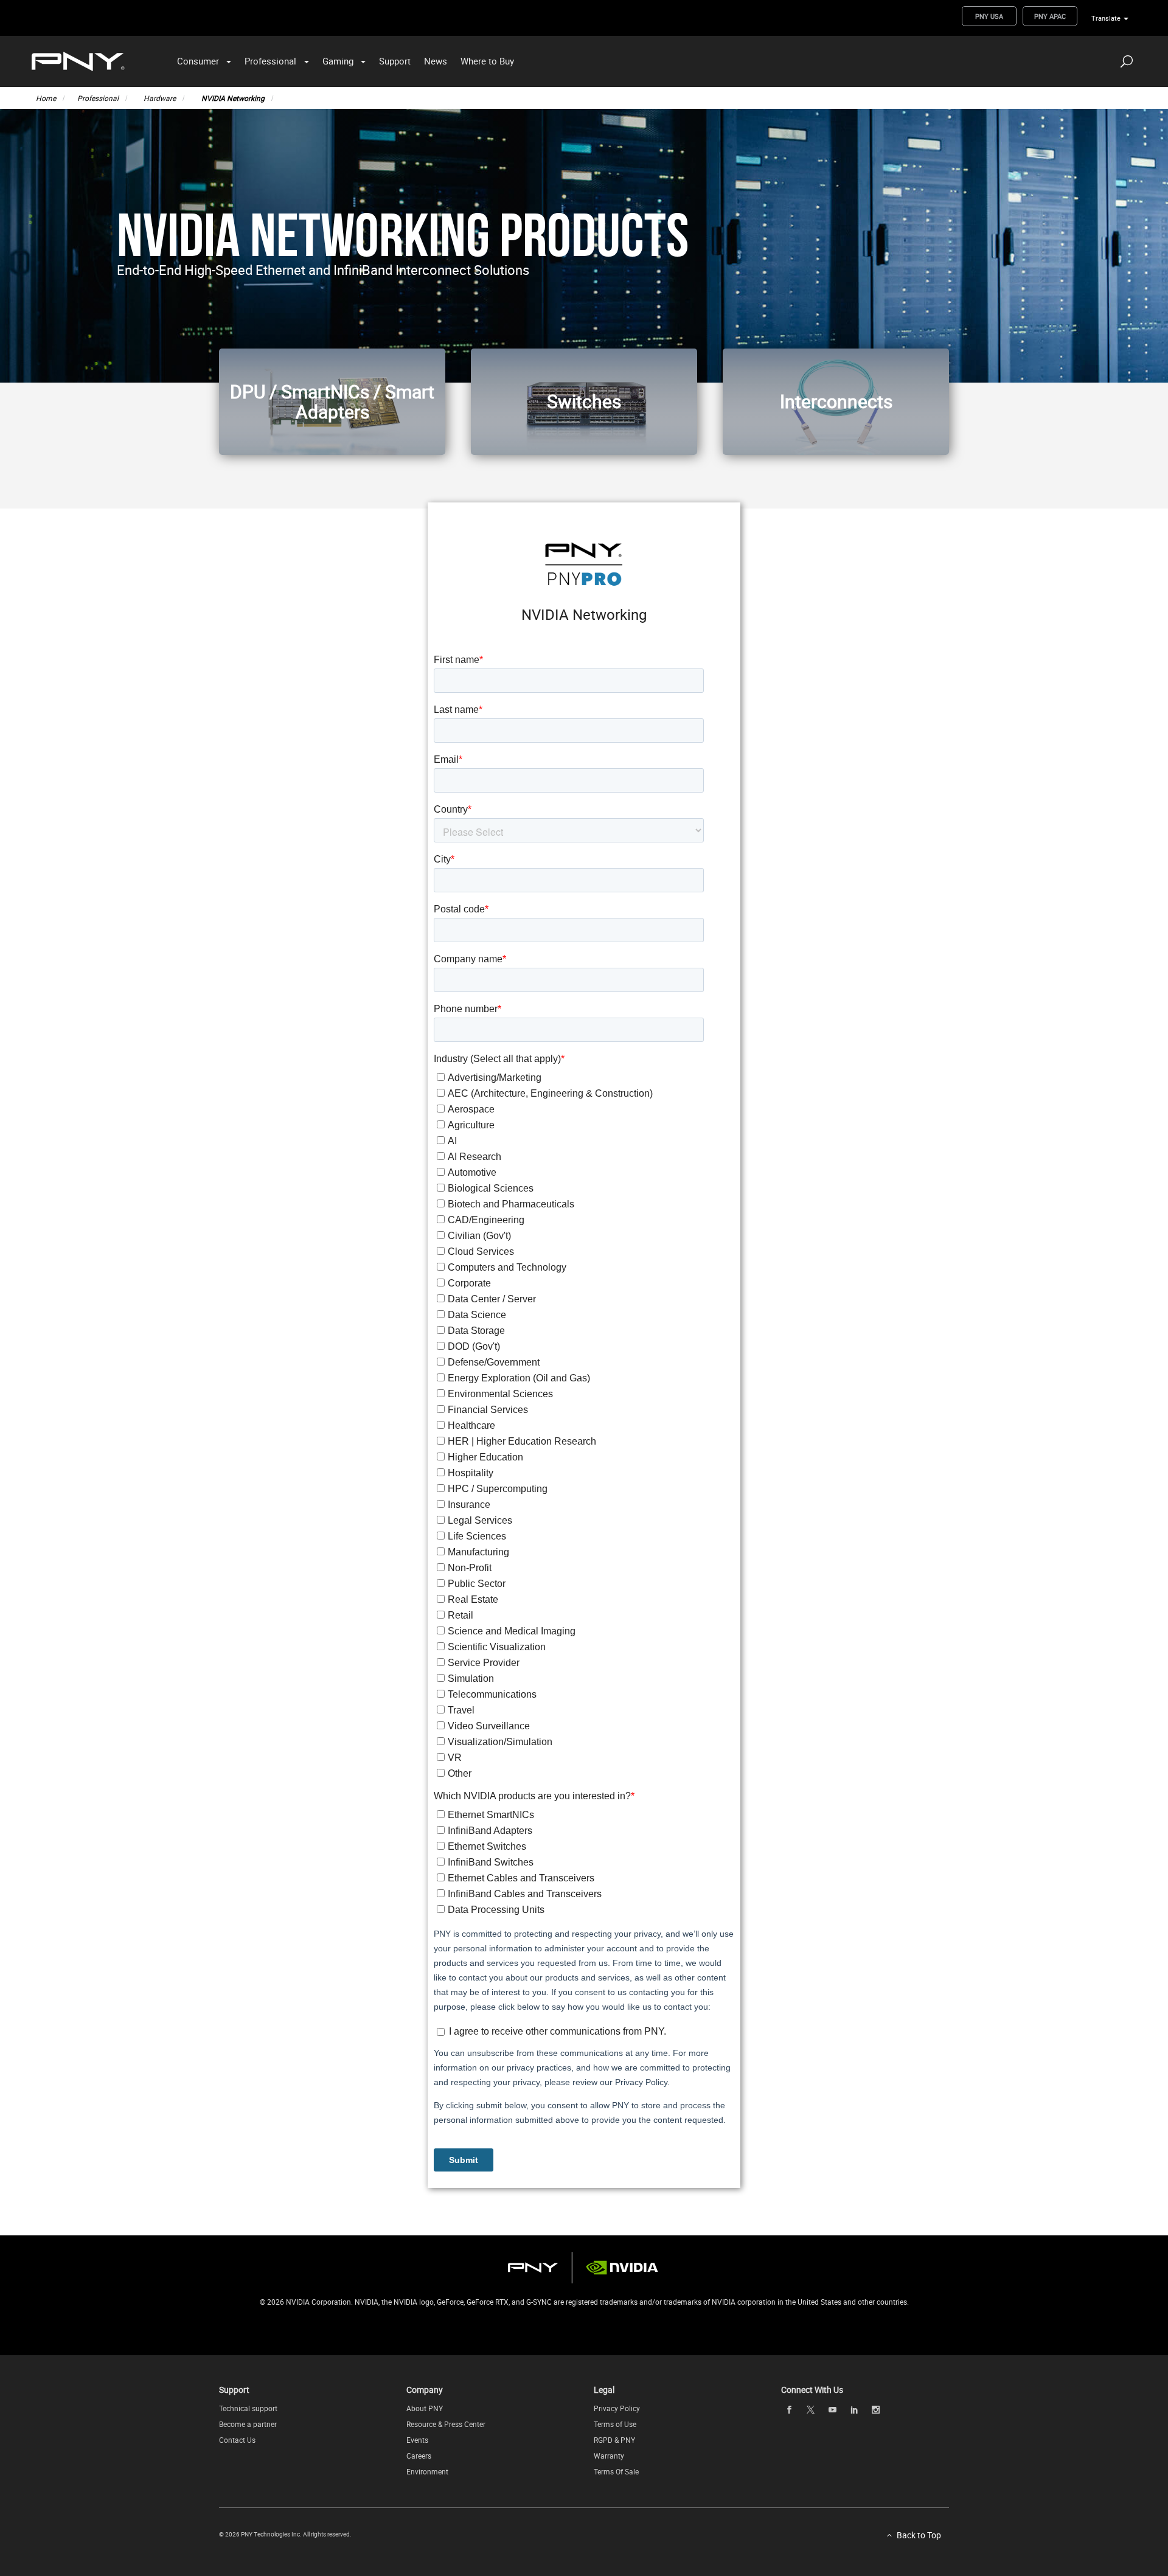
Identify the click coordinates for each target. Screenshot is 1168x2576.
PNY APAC (1050, 16)
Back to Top (919, 2535)
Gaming (338, 61)
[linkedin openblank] (854, 2409)
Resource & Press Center (446, 2424)
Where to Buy (487, 61)
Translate (1106, 18)
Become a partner (248, 2424)
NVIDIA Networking (233, 98)
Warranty (609, 2456)
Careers (419, 2456)
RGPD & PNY (614, 2440)
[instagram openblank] (876, 2409)
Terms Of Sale (616, 2471)
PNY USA (989, 16)
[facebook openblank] (789, 2409)
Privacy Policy (617, 2408)
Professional (270, 61)
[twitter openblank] (811, 2410)
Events (417, 2440)
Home (46, 98)
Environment (427, 2471)
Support (395, 61)
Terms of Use (615, 2424)
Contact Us (237, 2440)
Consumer (198, 61)
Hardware (160, 98)
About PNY (425, 2408)
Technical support (248, 2408)
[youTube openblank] (832, 2409)
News (436, 61)
